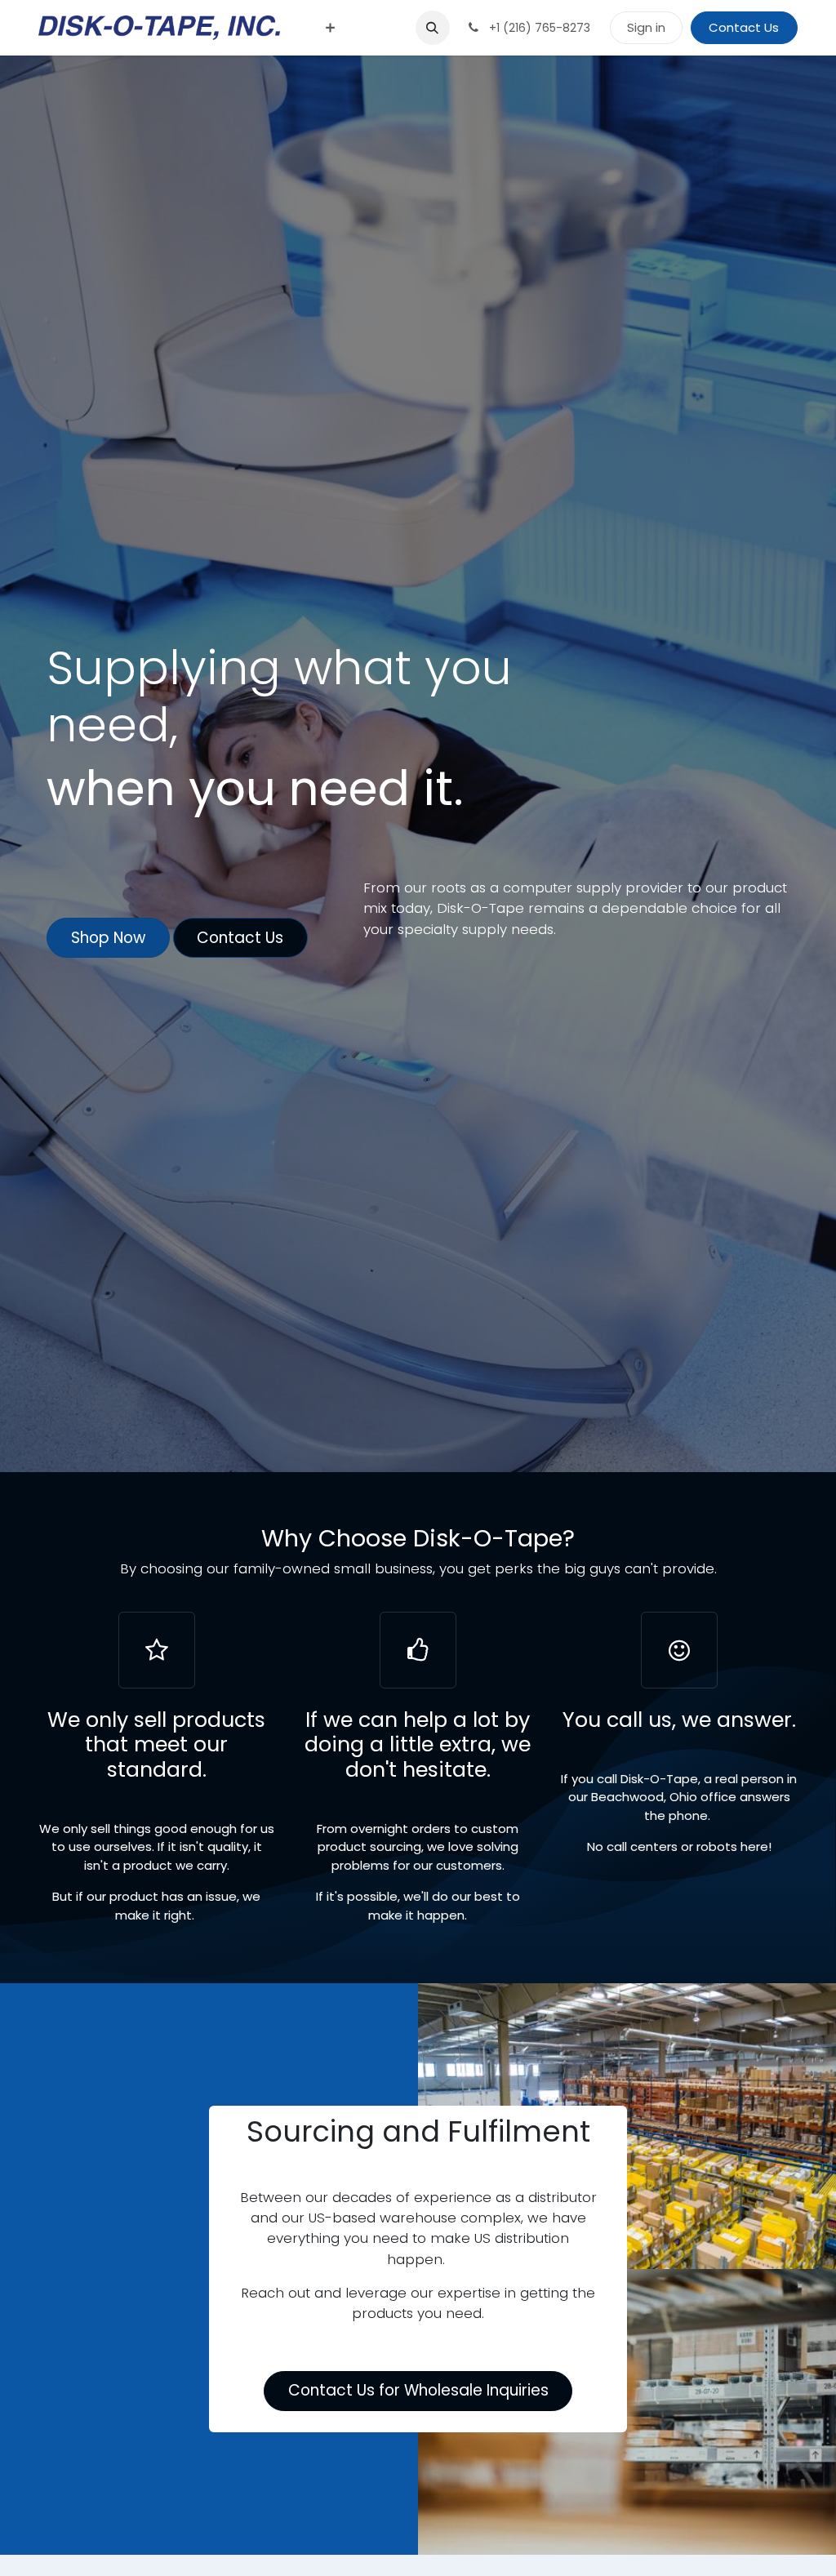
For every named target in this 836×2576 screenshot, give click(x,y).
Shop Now (108, 938)
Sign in (646, 27)
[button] (433, 28)
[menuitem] (330, 28)
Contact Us (744, 27)
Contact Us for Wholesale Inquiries (418, 2390)
